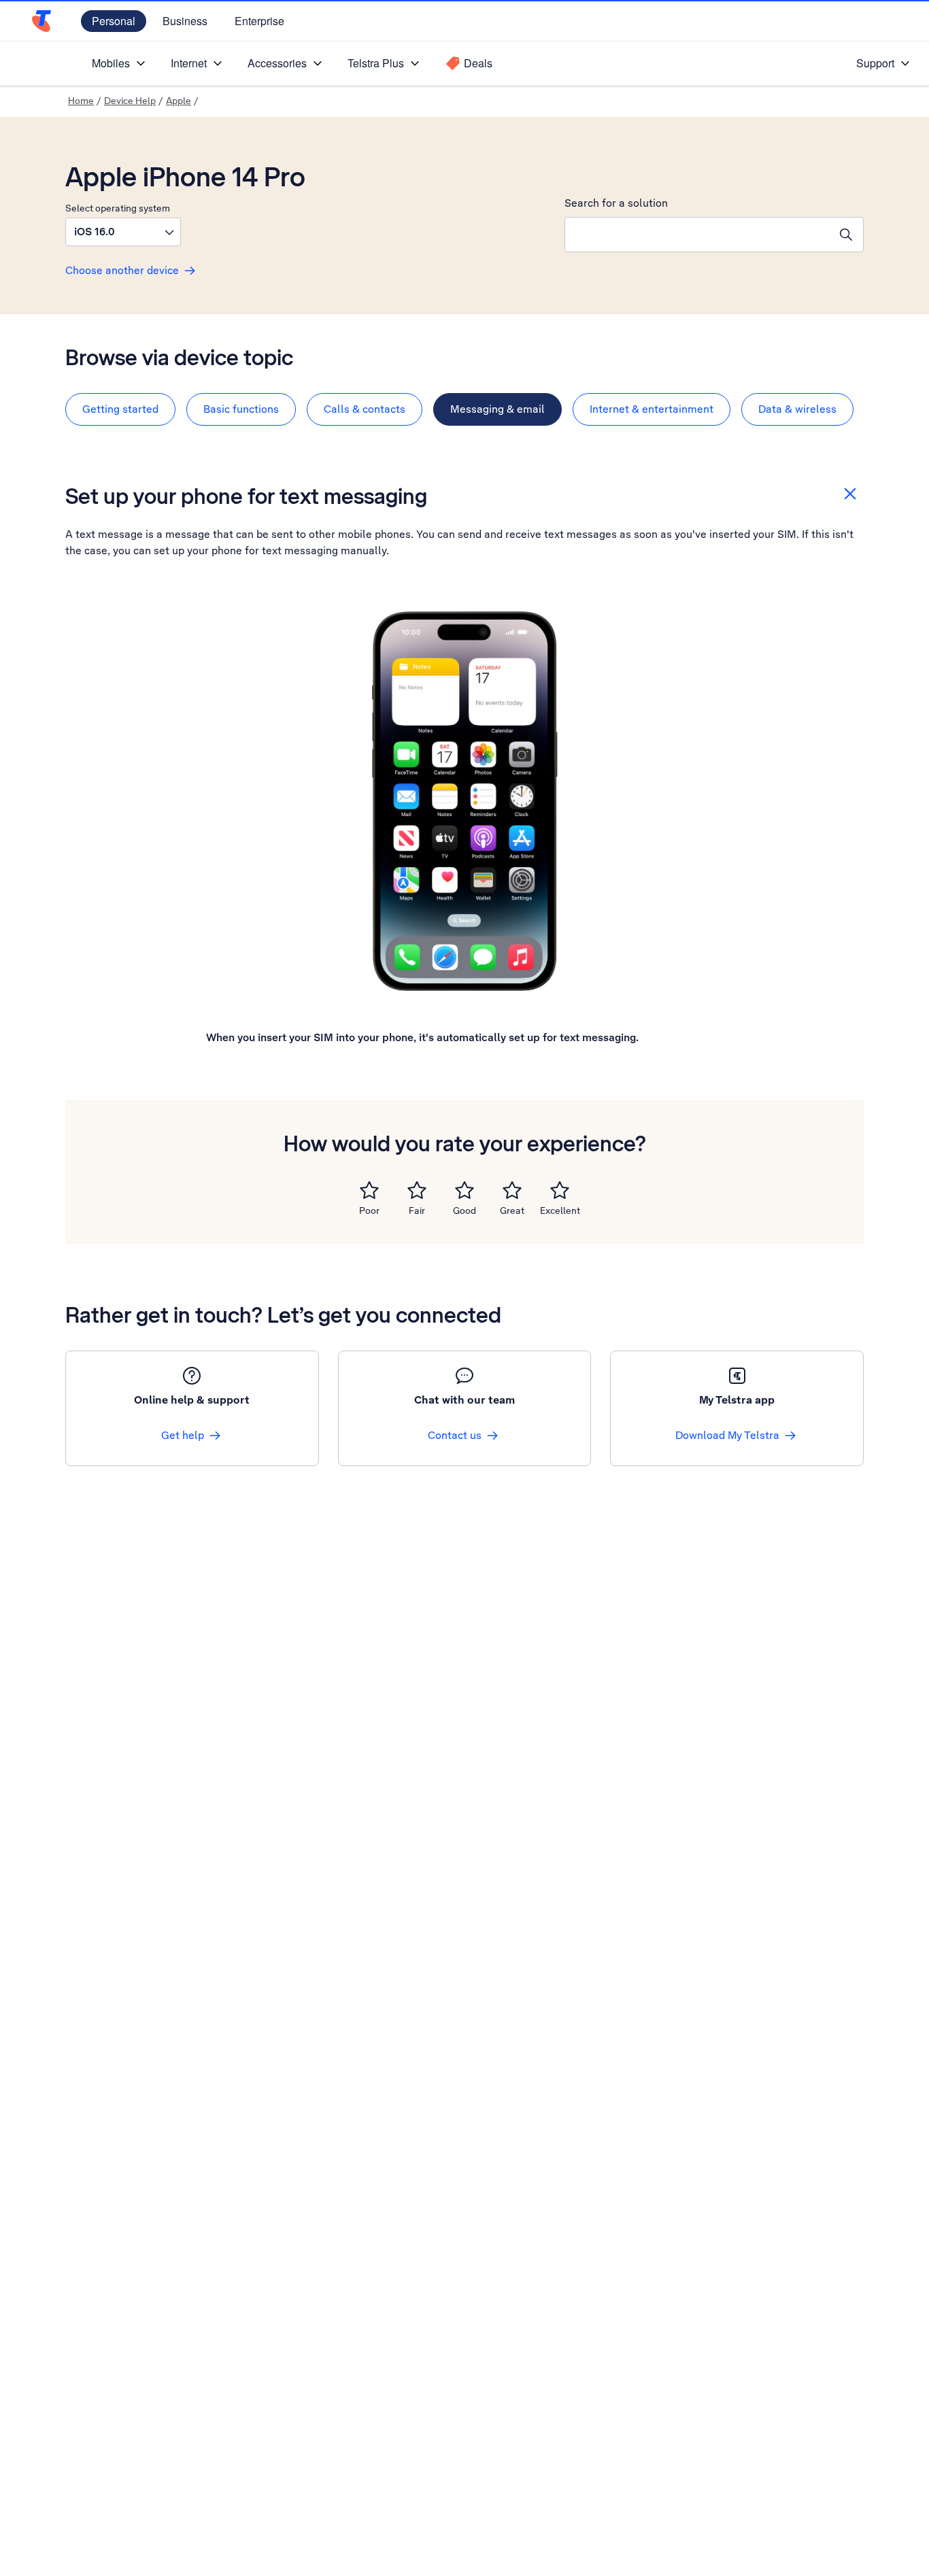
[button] (123, 232)
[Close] (850, 494)
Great (512, 1210)
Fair (417, 1210)
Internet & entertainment (652, 409)
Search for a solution (616, 203)
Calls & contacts (365, 409)
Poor (369, 1210)
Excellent (560, 1210)
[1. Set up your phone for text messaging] (464, 801)
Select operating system (118, 208)
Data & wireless (797, 409)
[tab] (120, 409)
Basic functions (241, 409)
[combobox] (697, 235)
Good (464, 1210)
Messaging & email (497, 409)
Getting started (120, 409)
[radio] (369, 1190)
